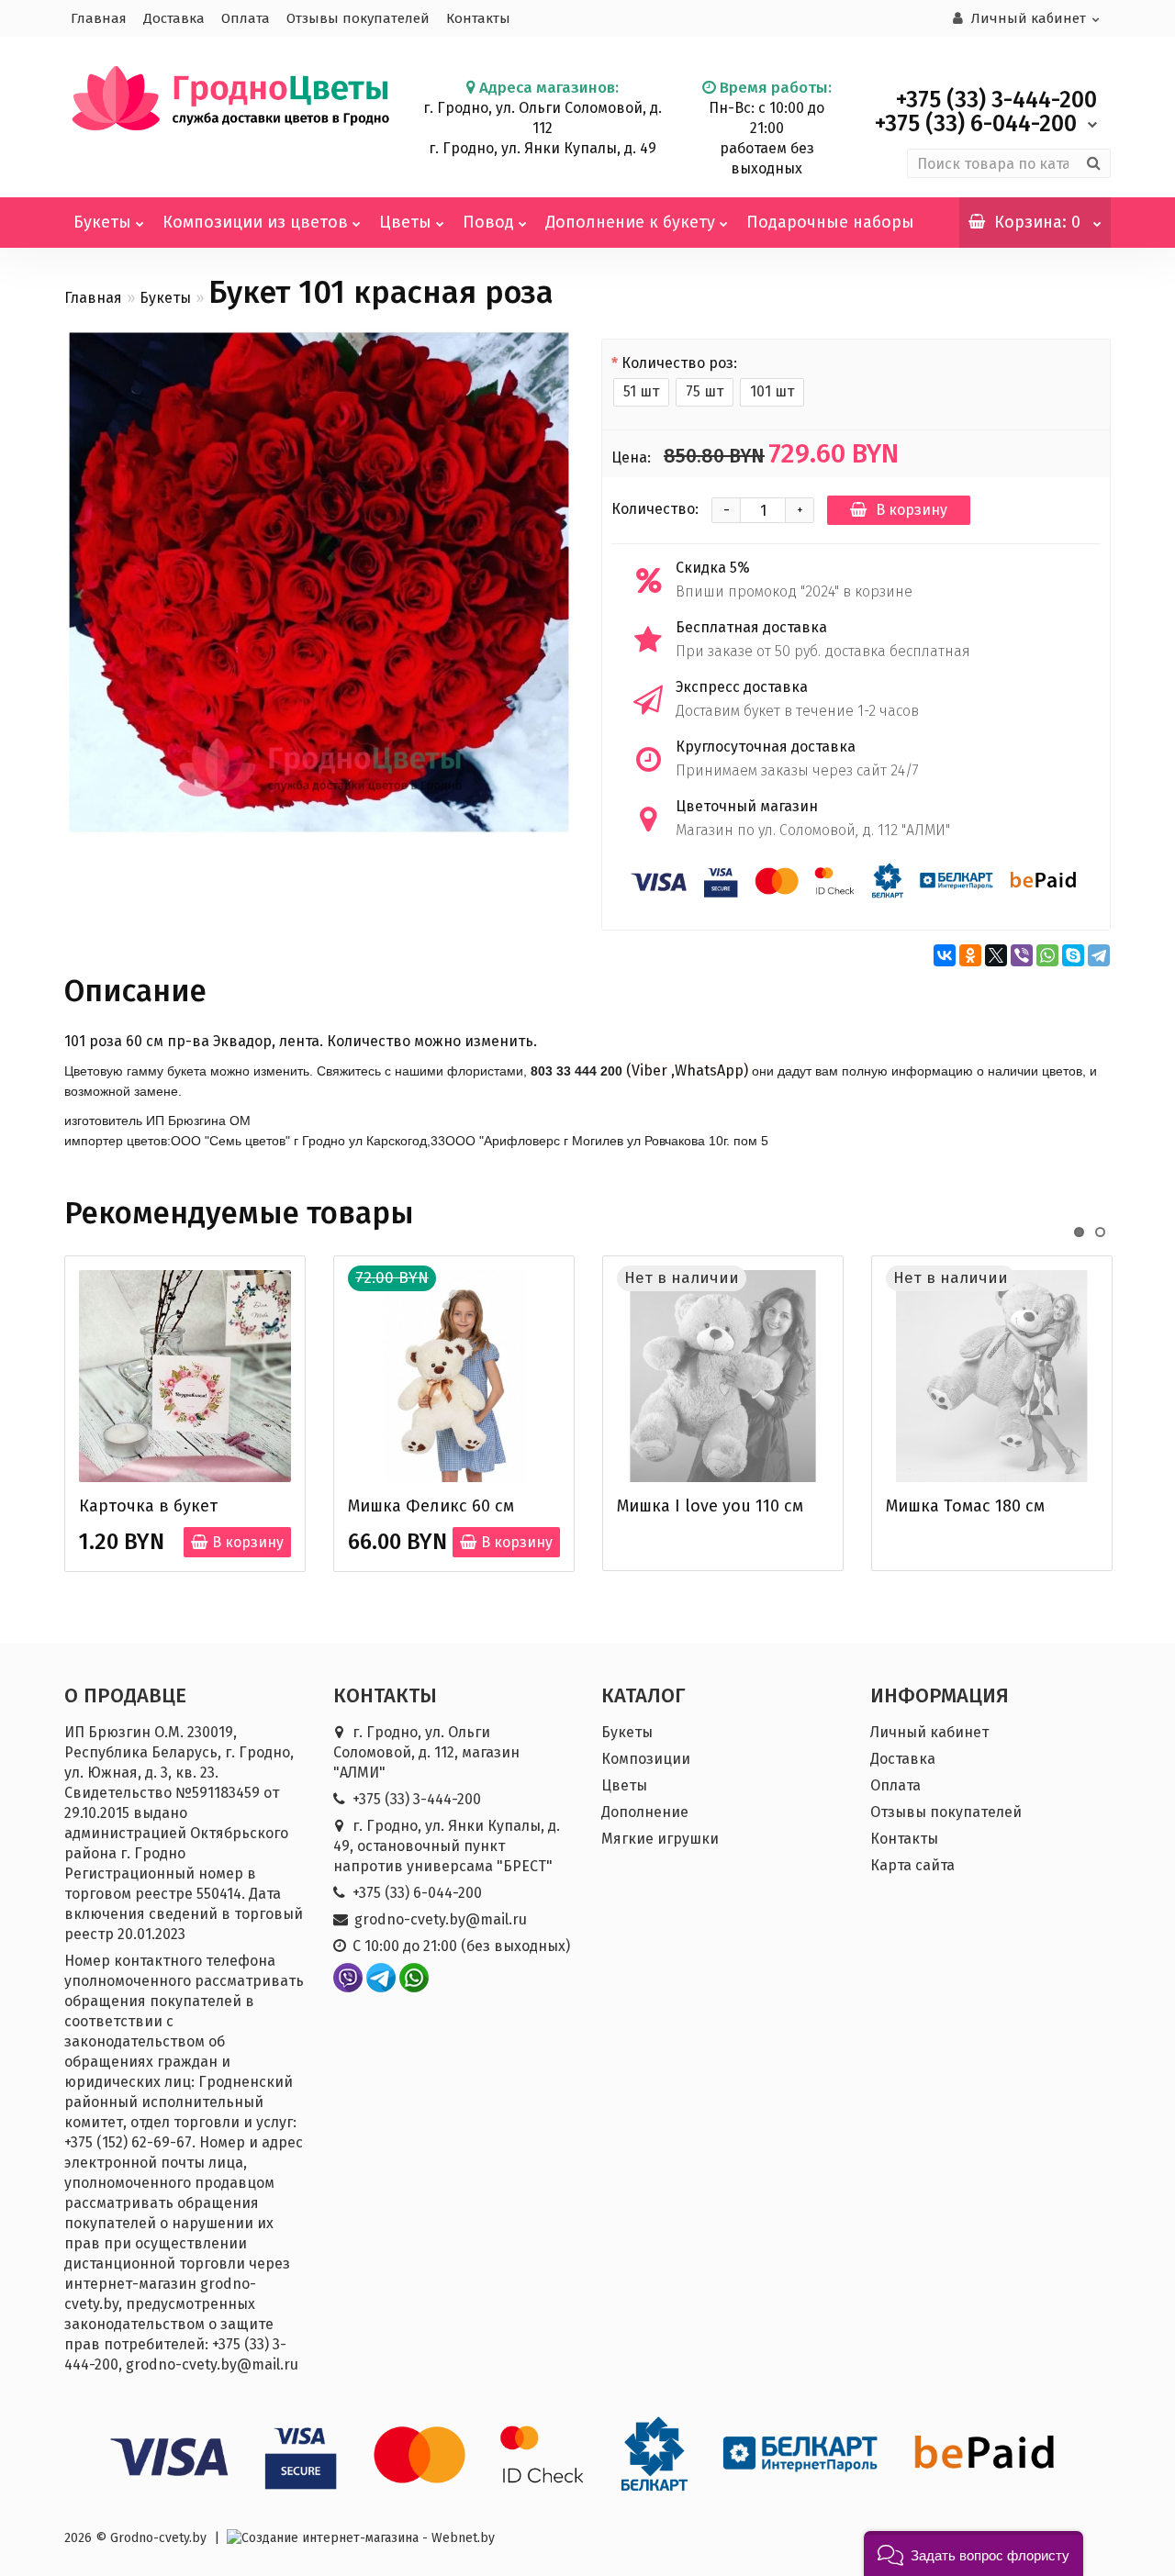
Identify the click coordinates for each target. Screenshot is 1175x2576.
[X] (996, 955)
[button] (974, 2554)
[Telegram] (1099, 955)
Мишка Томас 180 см (965, 1506)
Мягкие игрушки (660, 1839)
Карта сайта (912, 1865)
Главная (99, 18)
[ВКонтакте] (945, 955)
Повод (488, 222)
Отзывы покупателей (358, 18)
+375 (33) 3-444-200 (417, 1799)
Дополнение (645, 1812)
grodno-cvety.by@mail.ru (441, 1919)
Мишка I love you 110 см (710, 1506)
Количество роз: (679, 363)
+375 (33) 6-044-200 (417, 1893)
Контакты (478, 18)
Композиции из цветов (255, 222)
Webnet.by (463, 2538)
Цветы (405, 222)
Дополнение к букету (630, 222)
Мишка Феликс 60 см (431, 1506)
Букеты (102, 222)
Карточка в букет (148, 1506)
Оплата (246, 18)
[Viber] (1022, 955)
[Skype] (1073, 955)
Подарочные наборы (830, 222)
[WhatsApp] (1047, 955)
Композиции (646, 1759)
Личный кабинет (929, 1732)
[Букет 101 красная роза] (319, 584)
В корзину (912, 510)
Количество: (655, 509)
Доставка (174, 18)
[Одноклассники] (970, 955)
